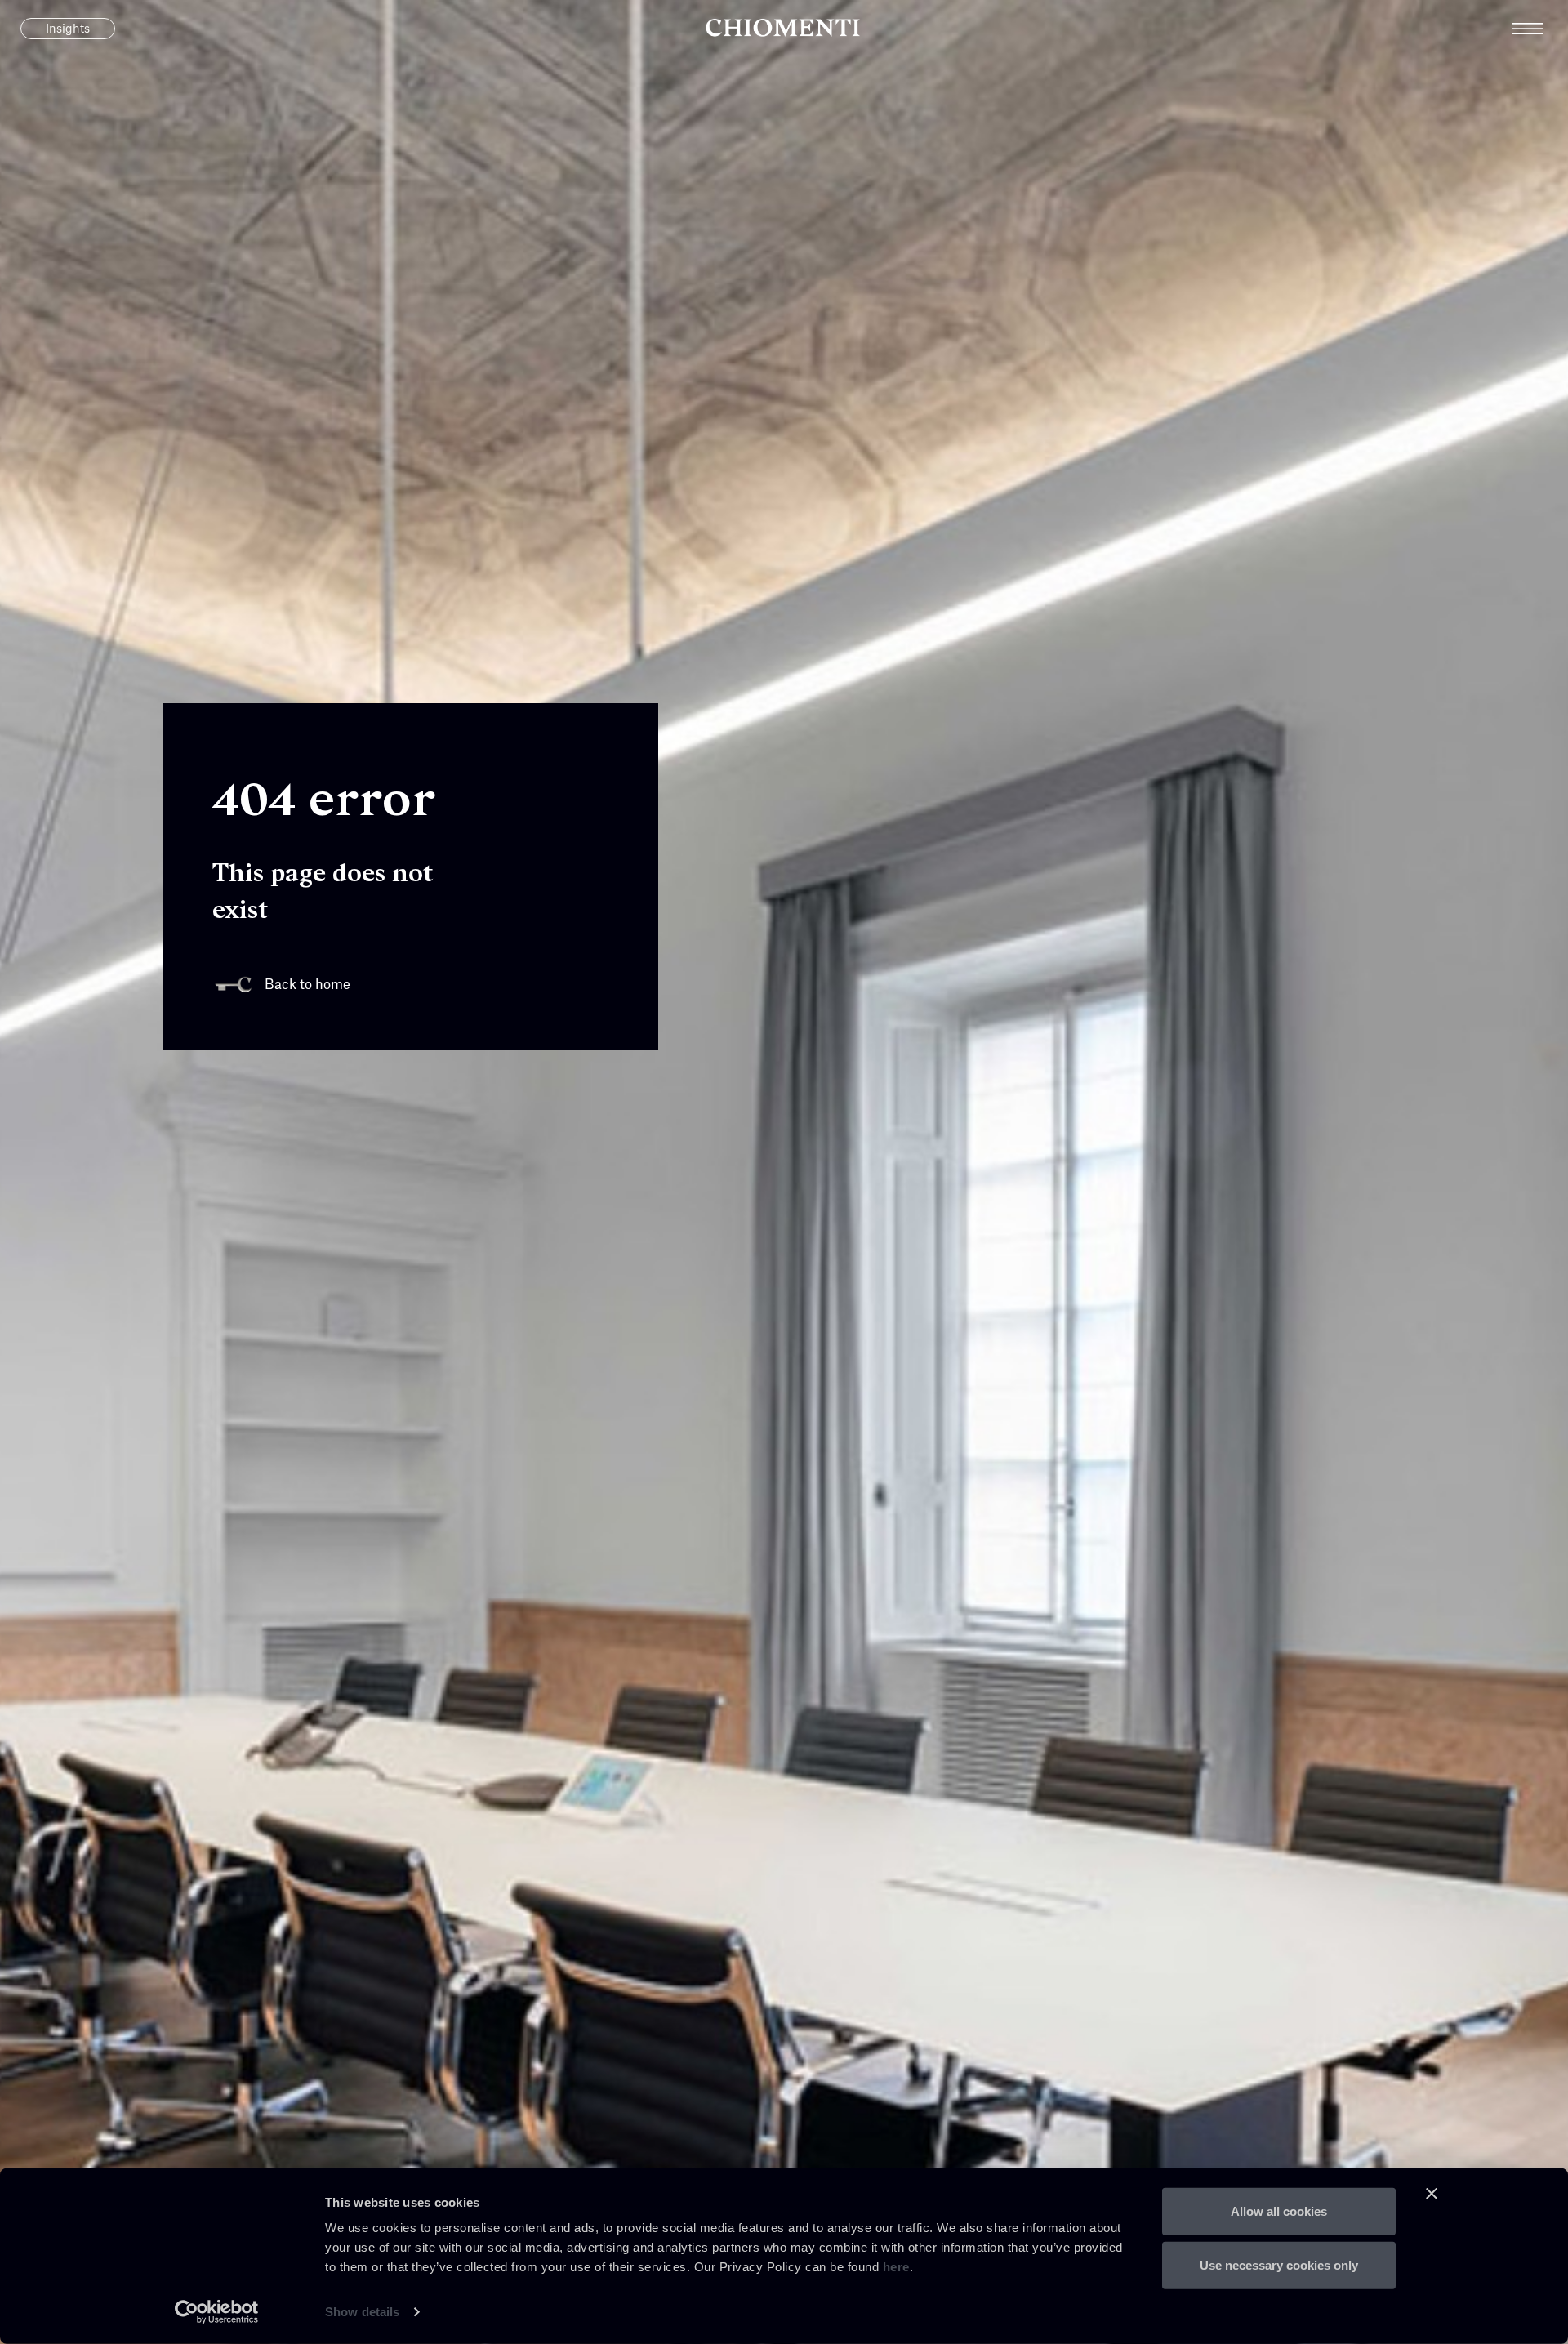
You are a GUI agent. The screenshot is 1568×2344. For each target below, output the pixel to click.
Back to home (307, 985)
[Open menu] (1540, 29)
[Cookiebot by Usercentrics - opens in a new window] (217, 2312)
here (896, 2267)
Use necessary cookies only (1279, 2264)
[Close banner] (1432, 2194)
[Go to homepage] (784, 29)
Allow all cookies (1279, 2211)
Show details (362, 2312)
